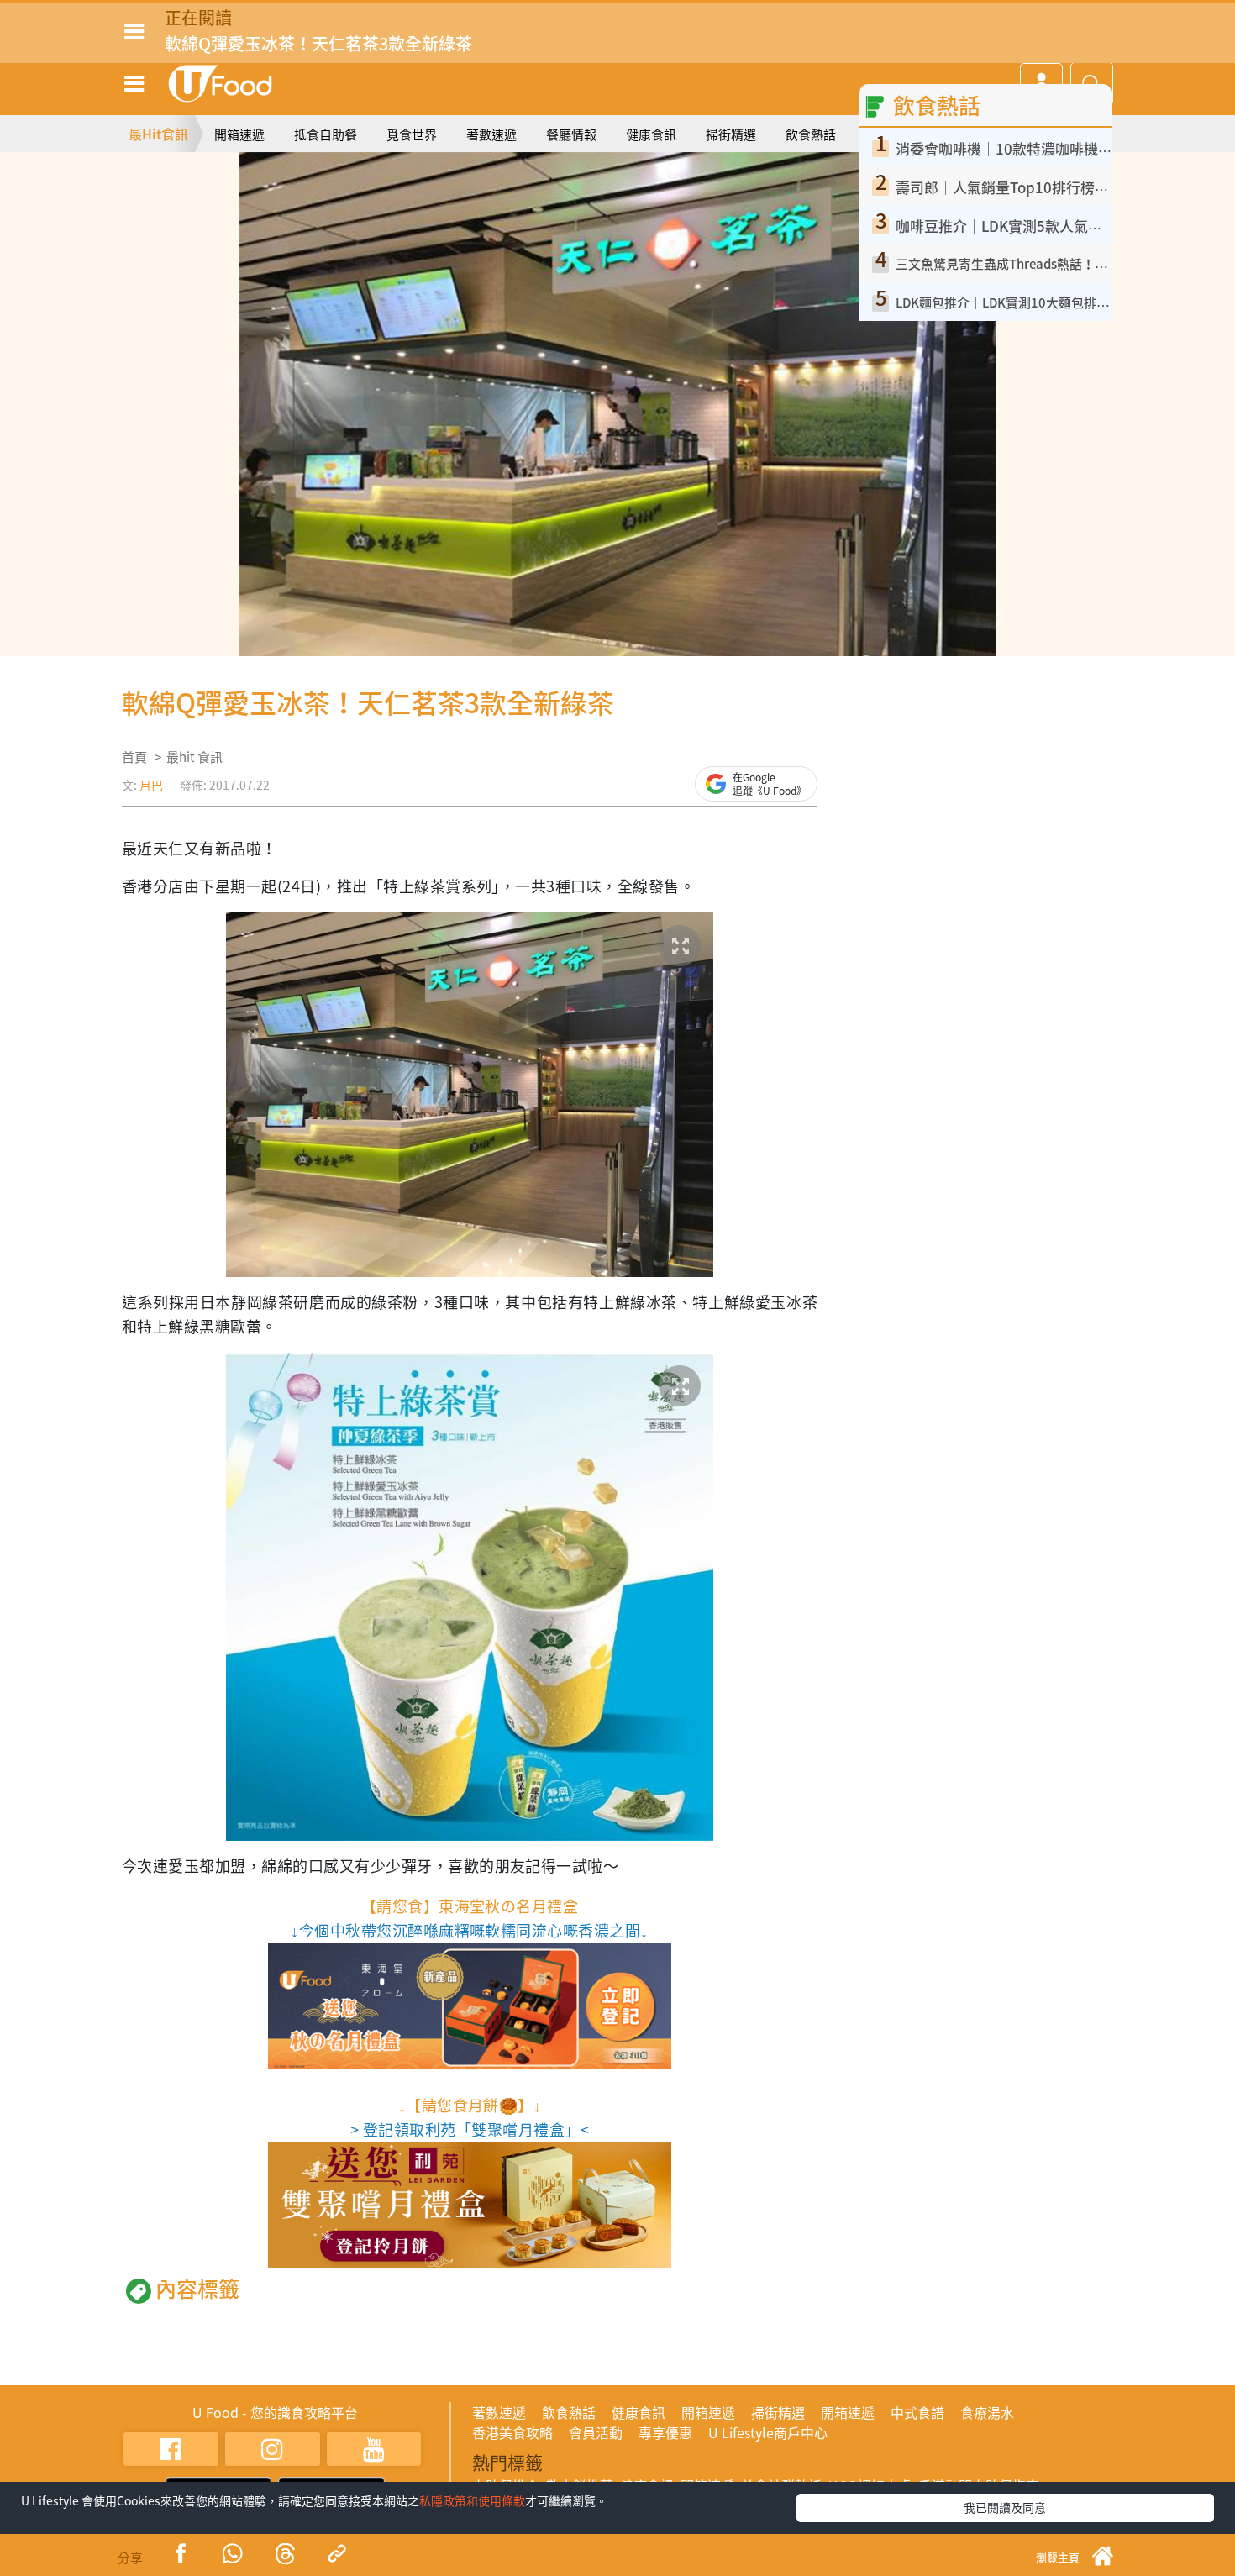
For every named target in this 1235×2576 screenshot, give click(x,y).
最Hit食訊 (158, 134)
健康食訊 (651, 134)
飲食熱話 (811, 134)
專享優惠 (665, 2432)
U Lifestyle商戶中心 (768, 2432)
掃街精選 (731, 134)
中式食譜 (917, 2412)
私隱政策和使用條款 (472, 2500)
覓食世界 (412, 134)
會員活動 (596, 2432)
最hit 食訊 (194, 757)
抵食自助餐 (326, 134)
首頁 (134, 757)
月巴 (151, 785)
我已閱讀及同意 (1005, 2507)
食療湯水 (987, 2412)
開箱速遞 (239, 134)
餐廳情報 (571, 134)
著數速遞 (491, 134)
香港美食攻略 (512, 2432)
